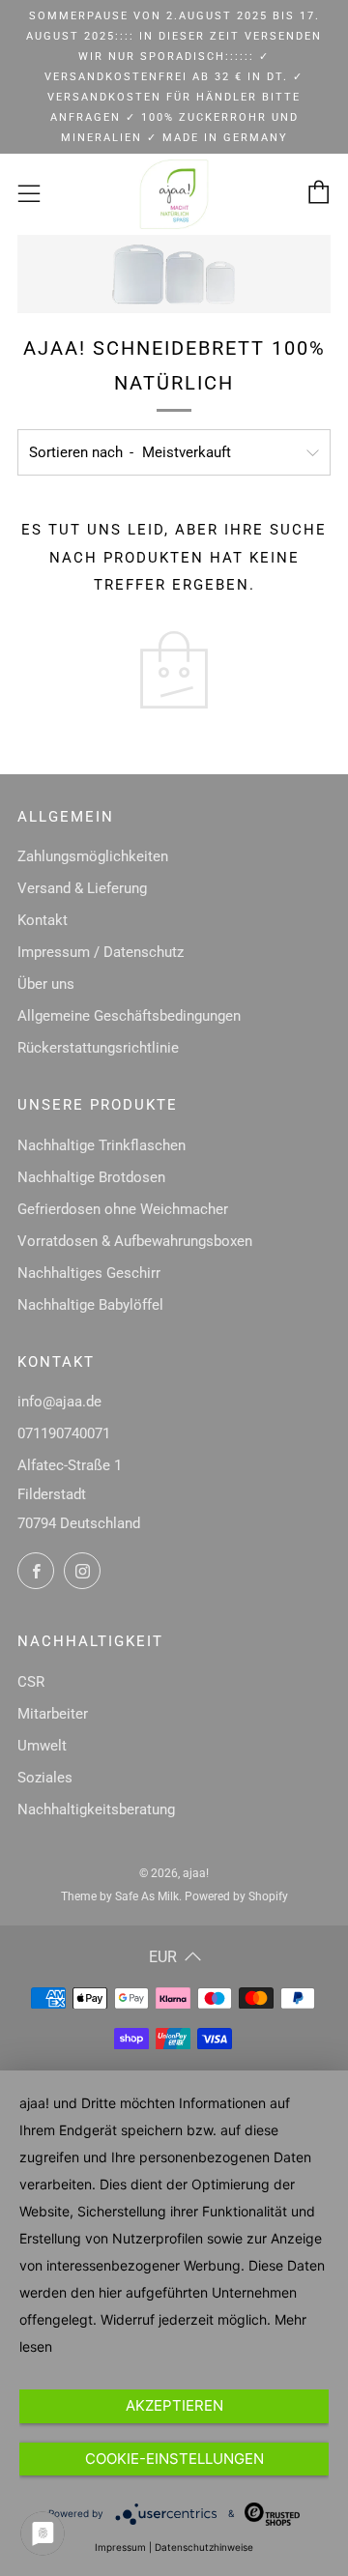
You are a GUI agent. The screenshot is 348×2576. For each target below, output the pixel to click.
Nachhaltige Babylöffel (90, 1305)
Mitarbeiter (53, 1714)
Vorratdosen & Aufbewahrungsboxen (135, 1241)
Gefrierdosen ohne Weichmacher (123, 1209)
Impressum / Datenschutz (101, 952)
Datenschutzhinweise (204, 2547)
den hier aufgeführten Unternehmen (184, 2292)
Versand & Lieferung (82, 888)
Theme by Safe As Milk (120, 1896)
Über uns (46, 984)
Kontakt (43, 920)
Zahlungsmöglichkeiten (93, 856)
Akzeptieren (174, 2405)
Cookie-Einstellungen (174, 2459)
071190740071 (64, 1433)
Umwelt (42, 1746)
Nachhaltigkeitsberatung (96, 1809)
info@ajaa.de (59, 1402)
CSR (31, 1682)
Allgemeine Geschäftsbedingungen (129, 1016)
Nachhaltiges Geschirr (89, 1273)
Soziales (45, 1778)
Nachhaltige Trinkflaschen (101, 1145)
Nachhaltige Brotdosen (91, 1177)
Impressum (120, 2547)
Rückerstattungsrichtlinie (98, 1048)
